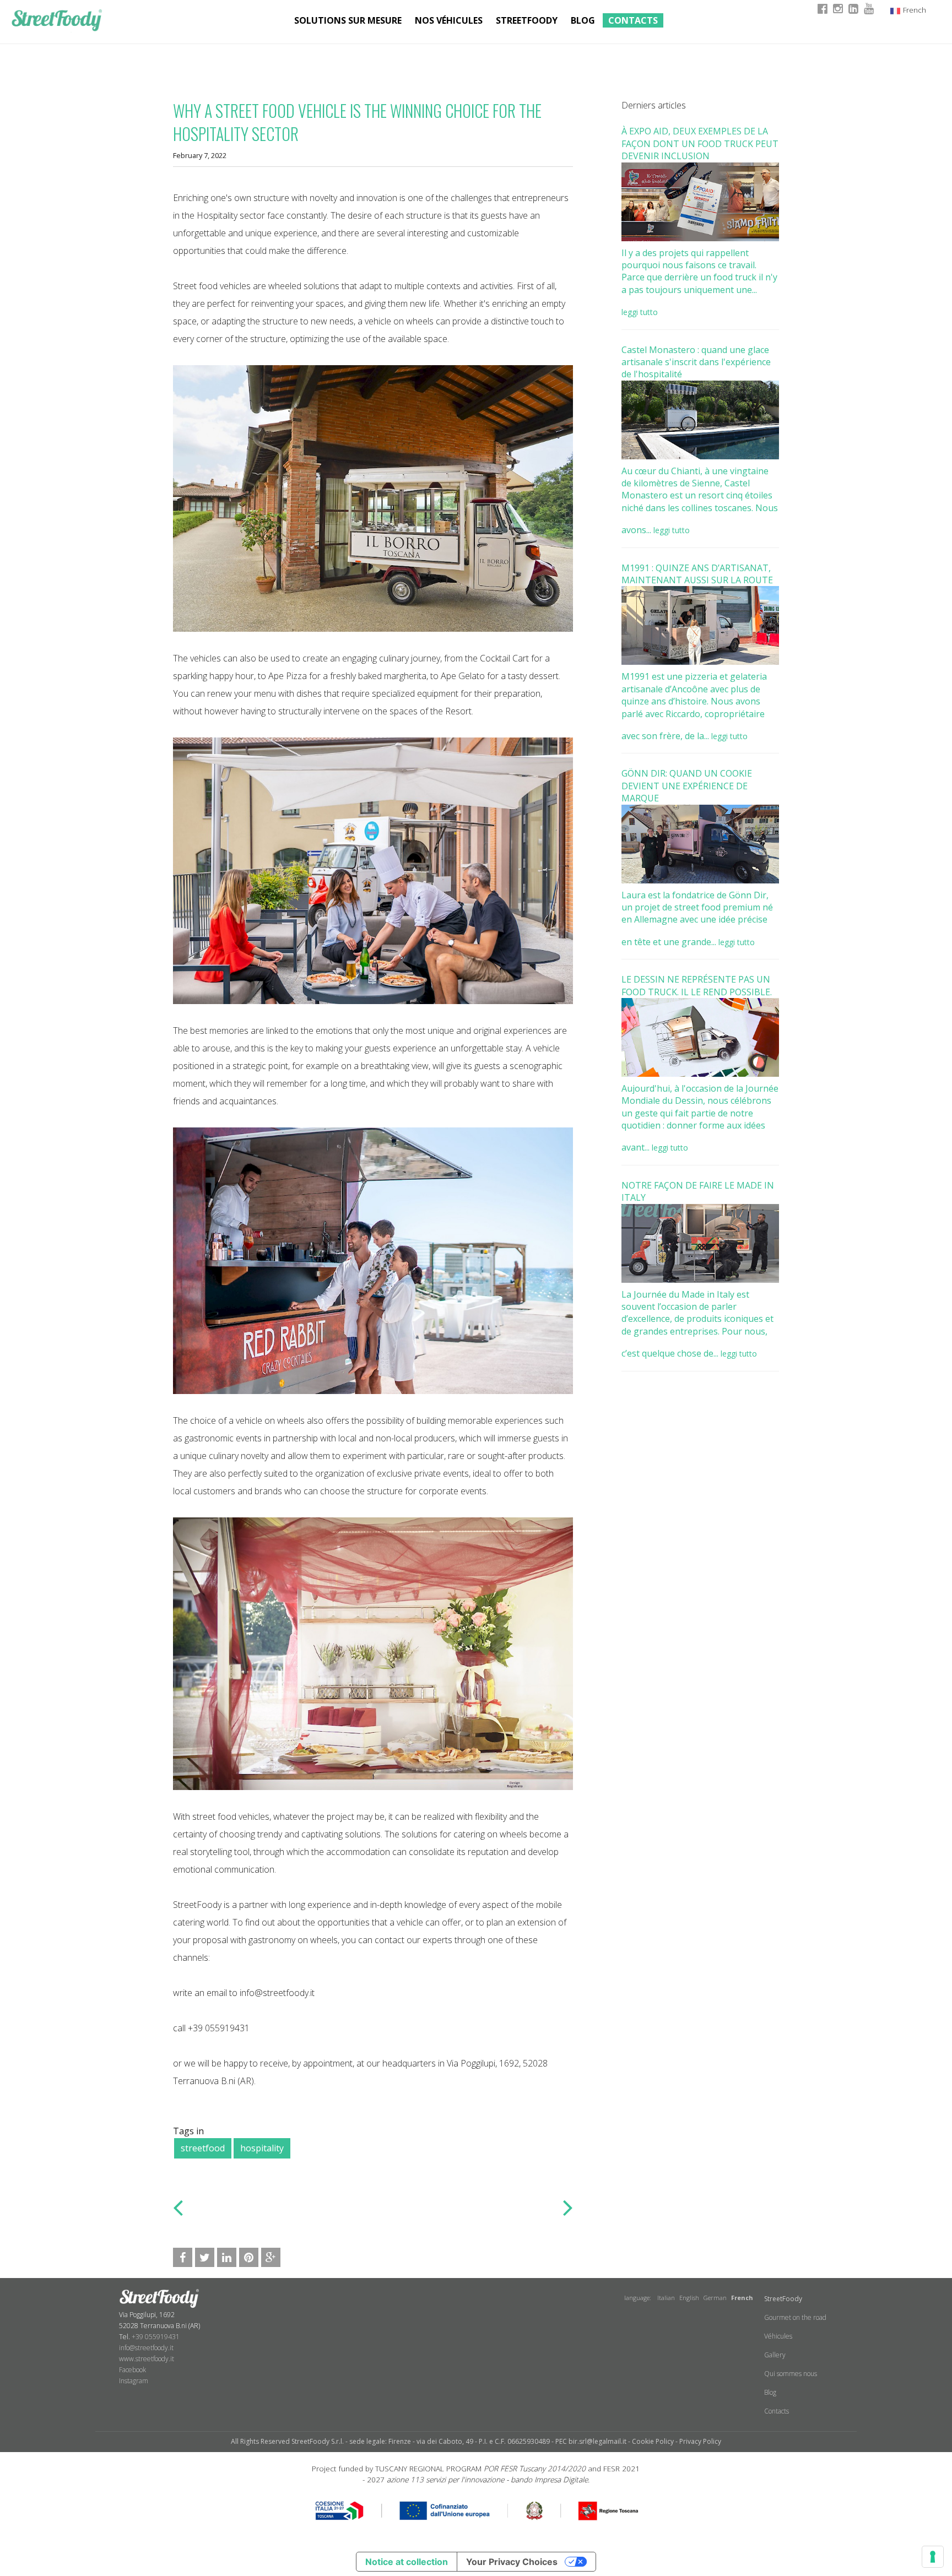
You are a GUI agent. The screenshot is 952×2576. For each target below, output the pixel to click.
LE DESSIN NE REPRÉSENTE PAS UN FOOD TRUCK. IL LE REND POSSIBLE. (697, 985)
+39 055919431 (156, 2337)
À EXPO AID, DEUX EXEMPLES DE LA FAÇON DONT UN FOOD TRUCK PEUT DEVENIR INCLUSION (700, 143)
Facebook (132, 2370)
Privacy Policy (700, 2441)
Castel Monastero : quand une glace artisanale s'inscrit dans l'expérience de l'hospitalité (696, 362)
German (715, 2298)
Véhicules (778, 2336)
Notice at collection (407, 2562)
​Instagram (134, 2381)
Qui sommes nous (791, 2374)
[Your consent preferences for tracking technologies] (933, 2557)
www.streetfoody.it (147, 2359)
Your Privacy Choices (512, 2562)
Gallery (775, 2355)
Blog (583, 20)
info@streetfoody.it (146, 2348)
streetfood (203, 2148)
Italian (666, 2298)
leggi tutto (640, 312)
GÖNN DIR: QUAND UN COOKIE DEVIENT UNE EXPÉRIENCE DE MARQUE (687, 786)
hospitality (262, 2148)
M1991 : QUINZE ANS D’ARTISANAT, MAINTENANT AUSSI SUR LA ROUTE (697, 574)
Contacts (633, 20)
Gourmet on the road (795, 2317)
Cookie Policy (653, 2441)
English (689, 2298)
